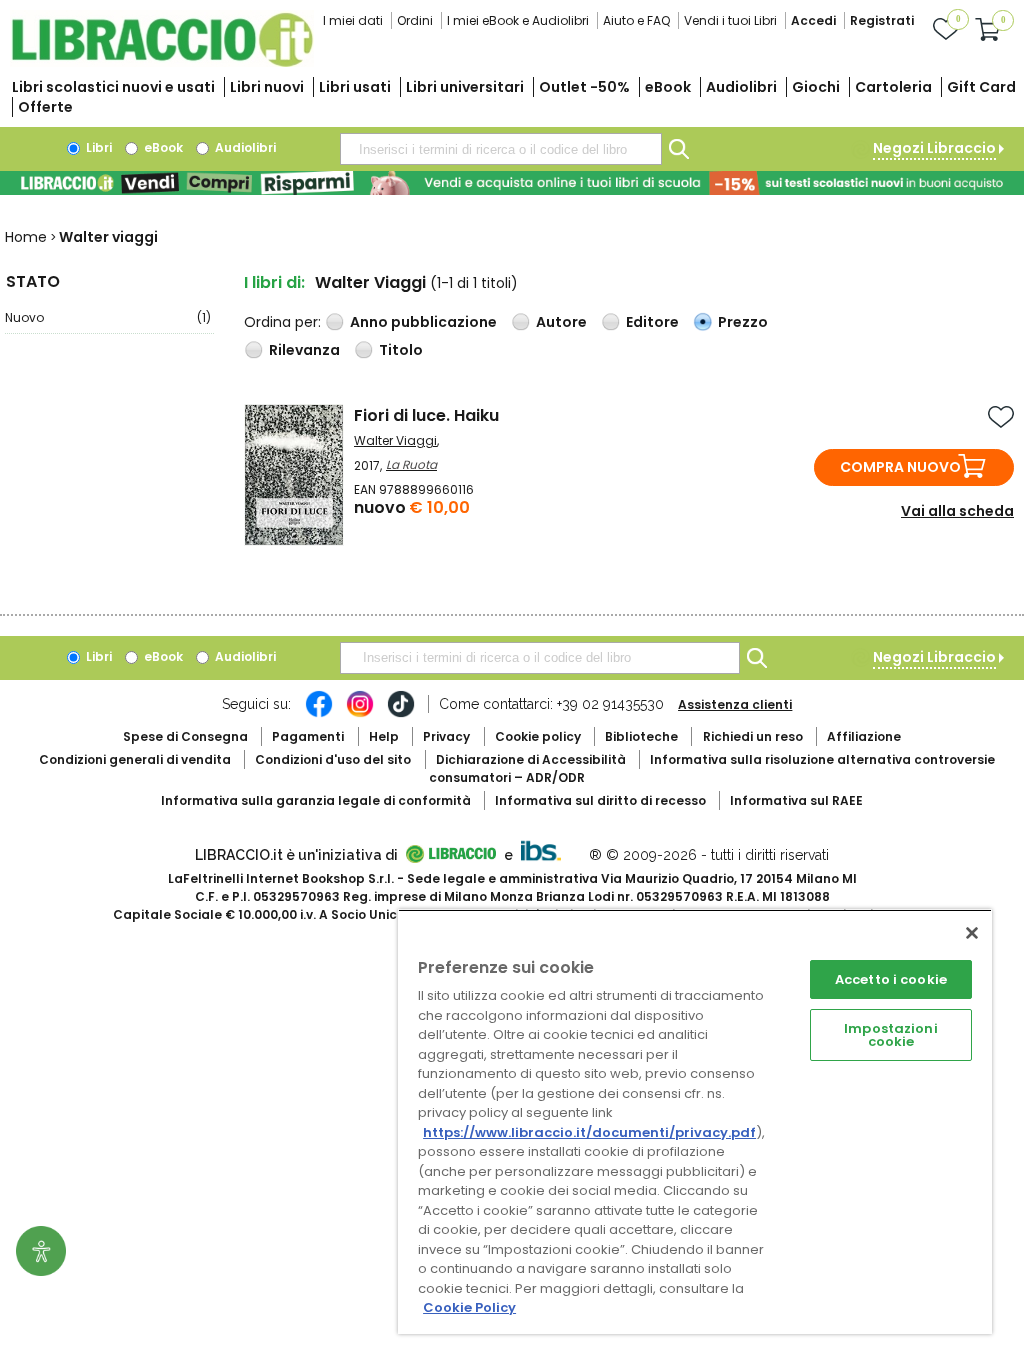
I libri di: (274, 282)
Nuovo (108, 317)
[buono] (512, 183)
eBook (668, 87)
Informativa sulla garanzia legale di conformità (316, 800)
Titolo (401, 350)
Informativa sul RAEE (796, 800)
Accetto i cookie (891, 979)
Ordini (415, 20)
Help (384, 736)
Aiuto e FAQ (636, 20)
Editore (652, 322)
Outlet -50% (584, 87)
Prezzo (743, 322)
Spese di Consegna (185, 736)
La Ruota (411, 464)
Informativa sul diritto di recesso (600, 800)
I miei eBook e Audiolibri (518, 20)
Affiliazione (864, 736)
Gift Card (981, 87)
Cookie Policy (469, 1307)
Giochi (816, 87)
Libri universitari (465, 87)
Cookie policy (538, 736)
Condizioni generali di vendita (135, 759)
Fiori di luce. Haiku (426, 415)
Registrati (882, 20)
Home (26, 237)
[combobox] (501, 149)
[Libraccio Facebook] (319, 714)
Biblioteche (641, 736)
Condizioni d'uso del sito (333, 759)
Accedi (813, 20)
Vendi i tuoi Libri (730, 20)
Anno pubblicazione (423, 322)
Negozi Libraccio (934, 148)
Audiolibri (741, 87)
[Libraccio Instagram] (360, 714)
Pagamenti (308, 736)
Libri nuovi (267, 87)
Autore (561, 322)
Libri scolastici (113, 87)
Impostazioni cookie (891, 1035)
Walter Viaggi (395, 440)
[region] (695, 1121)
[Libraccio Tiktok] (401, 714)
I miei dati (353, 20)
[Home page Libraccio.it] (162, 62)
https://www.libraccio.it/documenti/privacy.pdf (589, 1132)
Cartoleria (893, 87)
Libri (97, 147)
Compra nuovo (900, 467)
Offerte (45, 107)
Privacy (446, 736)
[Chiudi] (972, 933)
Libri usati (355, 87)
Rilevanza (304, 350)
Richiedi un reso (753, 736)
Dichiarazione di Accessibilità (531, 759)
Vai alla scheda (957, 511)
